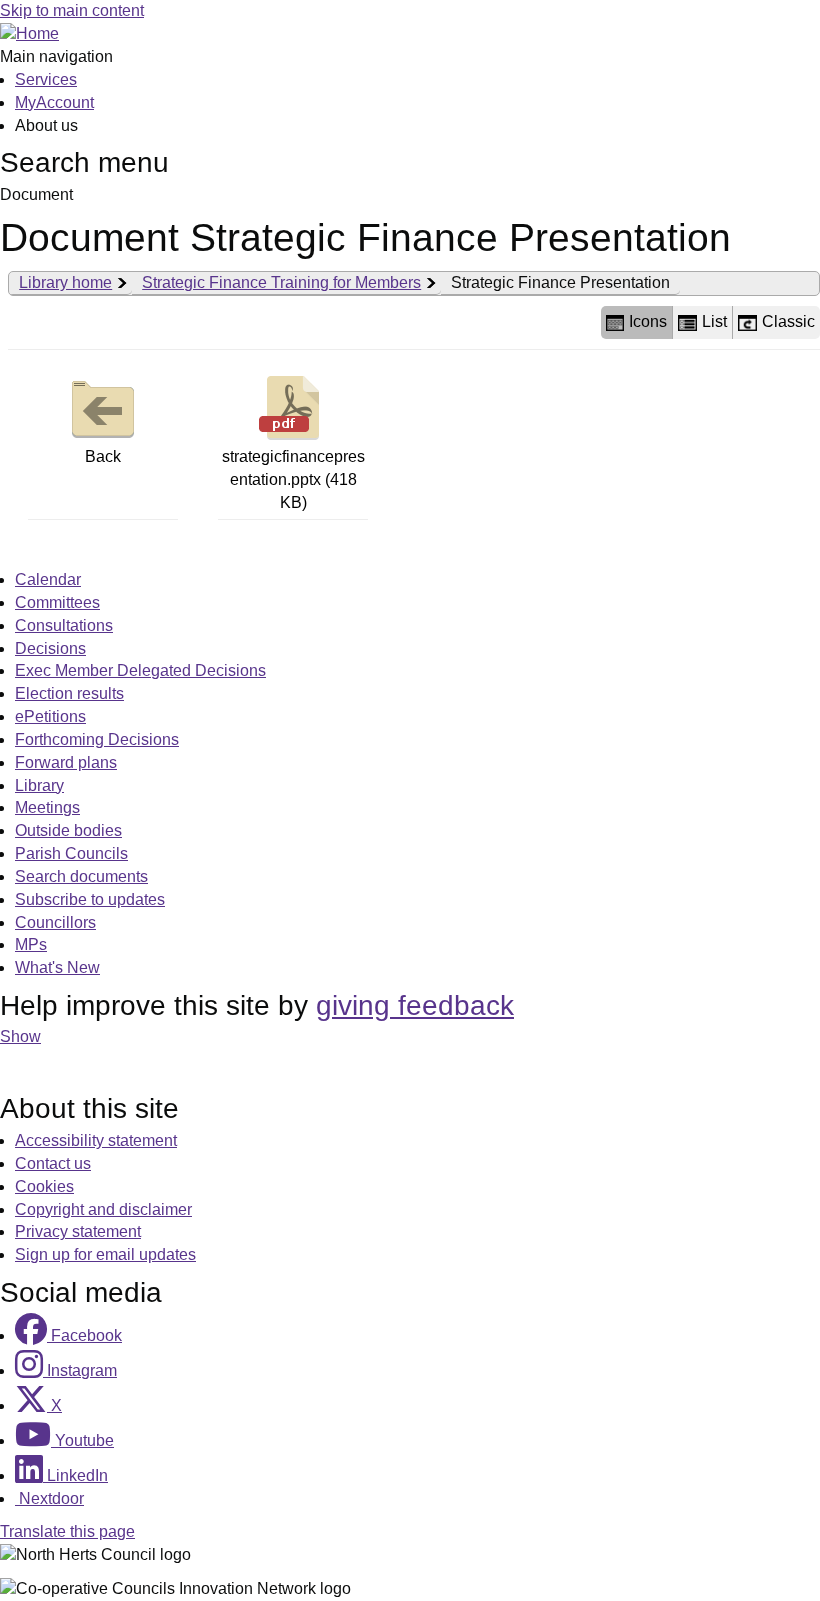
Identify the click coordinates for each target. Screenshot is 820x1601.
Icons (648, 321)
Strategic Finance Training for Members (281, 282)
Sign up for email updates (105, 1254)
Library (39, 785)
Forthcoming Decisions (97, 739)
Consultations (64, 625)
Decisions (50, 648)
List (714, 321)
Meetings (47, 807)
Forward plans (66, 762)
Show (20, 1036)
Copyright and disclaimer (103, 1209)
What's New (57, 967)
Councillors (55, 922)
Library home (65, 282)
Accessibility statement (96, 1140)
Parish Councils (71, 853)
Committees (57, 602)
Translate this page (67, 1531)
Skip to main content (72, 10)
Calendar (48, 579)
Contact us (53, 1163)
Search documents (81, 876)
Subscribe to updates (90, 899)
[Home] (29, 33)
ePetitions (50, 716)
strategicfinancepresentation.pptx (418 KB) (293, 479)
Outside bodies (68, 830)
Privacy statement (78, 1231)
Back (103, 456)
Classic (788, 321)
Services (46, 79)
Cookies (44, 1186)
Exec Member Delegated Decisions (140, 670)
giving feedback (415, 1005)
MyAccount (54, 102)
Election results (69, 693)
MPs (31, 944)
